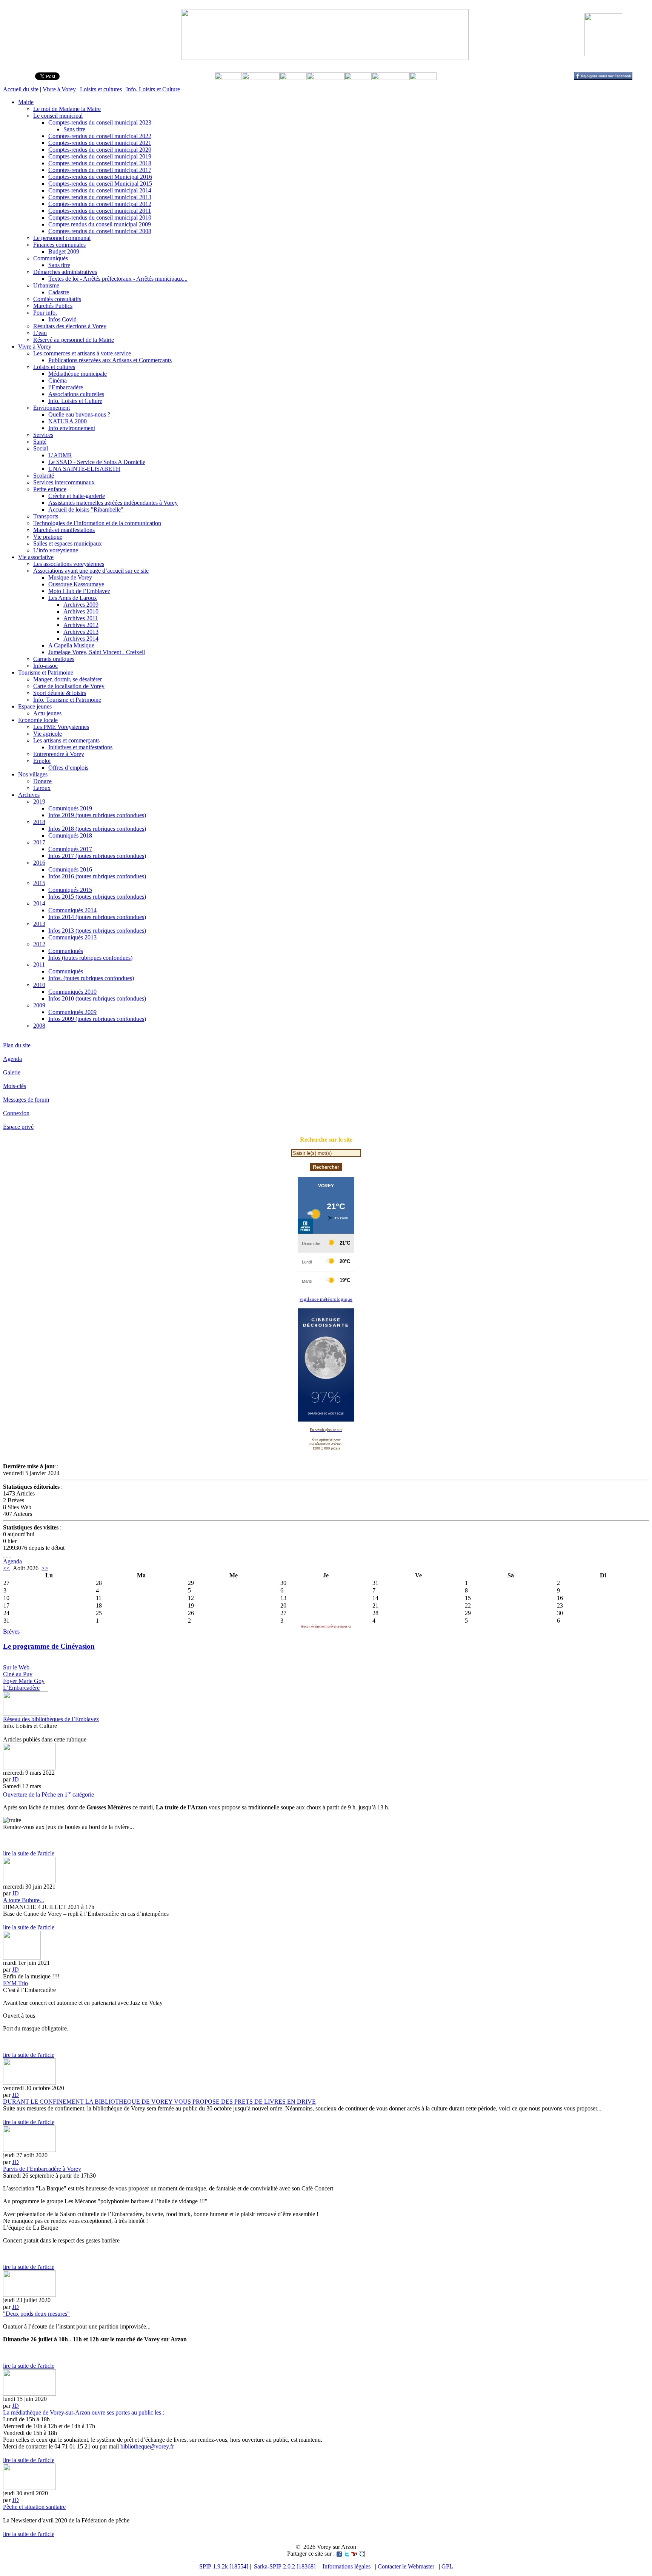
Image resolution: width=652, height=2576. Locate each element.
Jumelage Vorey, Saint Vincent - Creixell (97, 652)
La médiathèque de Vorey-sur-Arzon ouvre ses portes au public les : (84, 2412)
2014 (39, 903)
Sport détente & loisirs (60, 693)
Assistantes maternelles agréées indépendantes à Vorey (113, 503)
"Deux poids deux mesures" (36, 2314)
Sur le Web (16, 1667)
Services (43, 435)
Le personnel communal (62, 238)
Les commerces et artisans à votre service (82, 353)
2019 (39, 802)
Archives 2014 (81, 639)
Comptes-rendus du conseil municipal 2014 (100, 190)
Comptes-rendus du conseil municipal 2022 (100, 136)
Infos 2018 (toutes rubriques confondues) (97, 829)
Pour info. (45, 313)
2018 (39, 822)
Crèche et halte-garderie (77, 496)
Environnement (52, 408)
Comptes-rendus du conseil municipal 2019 (100, 156)
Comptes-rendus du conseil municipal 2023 (100, 122)
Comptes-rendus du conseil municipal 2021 (100, 143)
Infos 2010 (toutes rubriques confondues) (97, 998)
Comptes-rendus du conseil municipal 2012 (100, 204)
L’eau (40, 333)
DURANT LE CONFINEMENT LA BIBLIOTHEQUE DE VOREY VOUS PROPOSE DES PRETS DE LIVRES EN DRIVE (159, 2102)
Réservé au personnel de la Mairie (74, 340)
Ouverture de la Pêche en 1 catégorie (48, 1794)
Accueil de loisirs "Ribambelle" (86, 510)
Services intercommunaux (64, 482)
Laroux (42, 788)
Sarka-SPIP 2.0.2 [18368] (285, 2566)
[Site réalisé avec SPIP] (10, 1555)
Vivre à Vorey (59, 89)
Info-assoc (45, 666)
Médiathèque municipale (78, 374)
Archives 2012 (81, 625)
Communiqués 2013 (72, 937)
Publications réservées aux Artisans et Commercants (110, 360)
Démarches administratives (65, 272)
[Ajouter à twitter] (347, 2554)
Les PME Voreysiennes (61, 727)
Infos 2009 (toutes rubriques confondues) (97, 1019)
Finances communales (59, 245)
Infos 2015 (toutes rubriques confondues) (97, 897)
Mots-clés (15, 1086)
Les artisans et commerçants (66, 740)
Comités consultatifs (57, 299)
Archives (29, 795)
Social (41, 448)
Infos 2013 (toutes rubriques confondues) (97, 931)
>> (45, 1568)
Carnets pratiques (54, 659)
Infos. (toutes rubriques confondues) (91, 978)
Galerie (12, 1072)
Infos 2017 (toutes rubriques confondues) (97, 856)
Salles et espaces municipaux (68, 543)
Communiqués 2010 (72, 992)
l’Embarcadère (66, 387)
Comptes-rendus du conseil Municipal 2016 (100, 177)
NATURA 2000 (68, 421)
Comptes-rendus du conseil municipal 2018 (100, 163)
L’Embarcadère (21, 1688)
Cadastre (59, 292)
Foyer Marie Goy (24, 1681)
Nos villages (33, 774)
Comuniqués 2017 (70, 849)
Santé (40, 442)
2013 (39, 924)
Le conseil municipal (58, 116)
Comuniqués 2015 (70, 890)
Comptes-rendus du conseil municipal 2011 (100, 211)
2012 (39, 944)
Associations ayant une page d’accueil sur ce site (91, 571)
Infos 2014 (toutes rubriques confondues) (97, 917)
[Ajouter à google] (362, 2554)
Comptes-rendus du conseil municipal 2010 (100, 217)
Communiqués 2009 (72, 1012)
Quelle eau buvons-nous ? (79, 414)
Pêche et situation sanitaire (34, 2507)
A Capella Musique (71, 645)
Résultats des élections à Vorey (70, 326)
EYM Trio (15, 1983)
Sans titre (74, 129)
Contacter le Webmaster (406, 2566)
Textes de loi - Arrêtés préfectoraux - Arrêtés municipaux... (118, 279)
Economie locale (38, 720)
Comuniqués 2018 (70, 835)
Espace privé (18, 1127)
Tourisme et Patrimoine (46, 672)
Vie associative (36, 557)
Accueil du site (21, 89)
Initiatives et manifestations (80, 747)
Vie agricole (48, 734)
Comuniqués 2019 (70, 808)
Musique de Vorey (70, 577)
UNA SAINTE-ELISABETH (84, 469)
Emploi (42, 761)
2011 (39, 964)
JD (15, 1779)
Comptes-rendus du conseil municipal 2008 (100, 231)
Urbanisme (46, 285)
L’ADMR (60, 455)
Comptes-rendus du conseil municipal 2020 (100, 150)
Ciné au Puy (18, 1674)
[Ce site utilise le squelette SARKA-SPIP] (7, 1555)
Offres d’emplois (68, 768)
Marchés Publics (53, 306)
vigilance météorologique (326, 1299)
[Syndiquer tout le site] (4, 1555)
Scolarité (44, 476)
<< (6, 1568)
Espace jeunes (35, 706)
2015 (39, 883)
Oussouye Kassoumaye (76, 584)
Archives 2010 (81, 611)
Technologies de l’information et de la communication (97, 523)
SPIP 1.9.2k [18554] (224, 2566)
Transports (46, 516)
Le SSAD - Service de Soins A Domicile (97, 462)
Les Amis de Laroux (73, 598)
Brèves (11, 1632)
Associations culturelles (76, 394)
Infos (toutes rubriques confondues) (90, 958)
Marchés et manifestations (64, 530)
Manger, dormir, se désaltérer (68, 679)
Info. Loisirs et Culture (153, 89)
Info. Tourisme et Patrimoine (67, 700)
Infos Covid (62, 319)
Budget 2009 (64, 251)
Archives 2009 (81, 605)
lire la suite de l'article (29, 1853)
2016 (39, 863)
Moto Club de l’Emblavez (79, 591)
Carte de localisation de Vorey (69, 686)
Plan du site (17, 1045)
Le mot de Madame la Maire (67, 109)
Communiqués (51, 258)
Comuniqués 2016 (70, 869)
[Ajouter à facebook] (339, 2554)
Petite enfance (50, 489)
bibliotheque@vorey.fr (147, 2446)
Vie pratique (48, 537)
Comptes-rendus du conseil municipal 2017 (100, 170)
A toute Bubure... (24, 1900)
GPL (447, 2566)
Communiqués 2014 (72, 910)
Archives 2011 (81, 618)
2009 (39, 1005)
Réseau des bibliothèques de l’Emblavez (51, 1719)
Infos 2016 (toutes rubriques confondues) (97, 876)
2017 (39, 842)
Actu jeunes (47, 713)
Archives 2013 (81, 632)
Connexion (16, 1113)
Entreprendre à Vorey (59, 754)
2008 (39, 1026)
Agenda (12, 1059)
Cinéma (58, 380)
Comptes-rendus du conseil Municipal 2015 (100, 184)
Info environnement (72, 428)
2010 (39, 985)
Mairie (26, 102)
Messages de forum (26, 1100)
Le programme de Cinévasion (49, 1646)
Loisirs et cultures (101, 89)
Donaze (42, 781)
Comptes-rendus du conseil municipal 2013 (100, 197)
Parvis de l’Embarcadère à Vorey (42, 2169)
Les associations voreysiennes (69, 564)
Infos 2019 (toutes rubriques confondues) (97, 815)
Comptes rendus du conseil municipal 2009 (100, 224)
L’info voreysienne (56, 550)
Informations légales (347, 2566)
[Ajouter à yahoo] (354, 2554)
